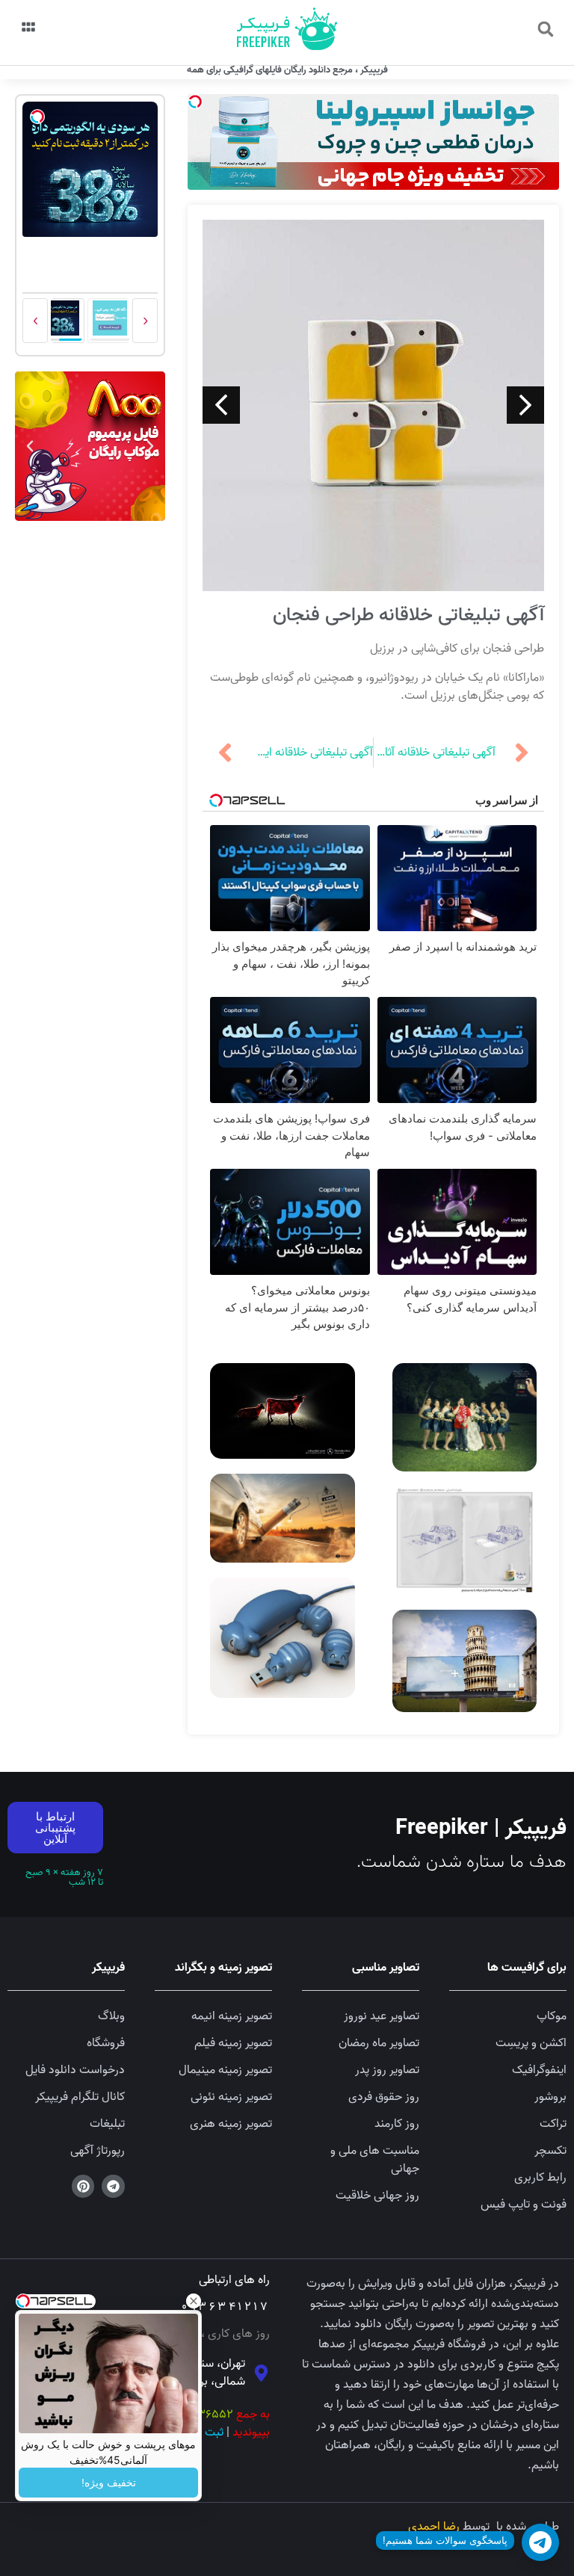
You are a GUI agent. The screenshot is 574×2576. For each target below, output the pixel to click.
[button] (546, 29)
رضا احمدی (434, 2527)
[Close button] (194, 2301)
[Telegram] (113, 2186)
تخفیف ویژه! (109, 2483)
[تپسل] (195, 102)
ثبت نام (206, 2433)
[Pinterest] (83, 2186)
